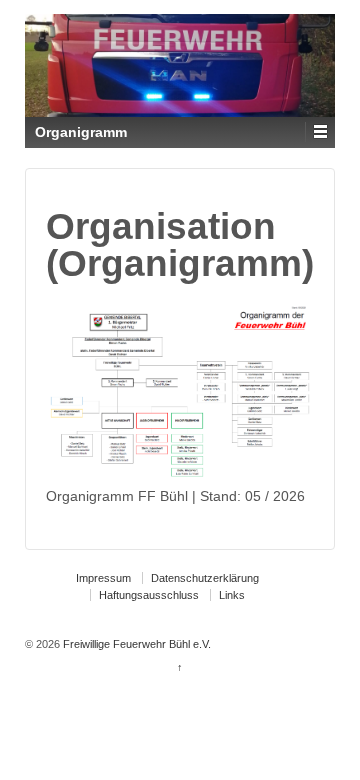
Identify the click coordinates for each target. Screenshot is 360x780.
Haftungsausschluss (149, 595)
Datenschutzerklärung (205, 578)
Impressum (103, 578)
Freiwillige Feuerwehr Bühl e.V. (135, 644)
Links (232, 595)
